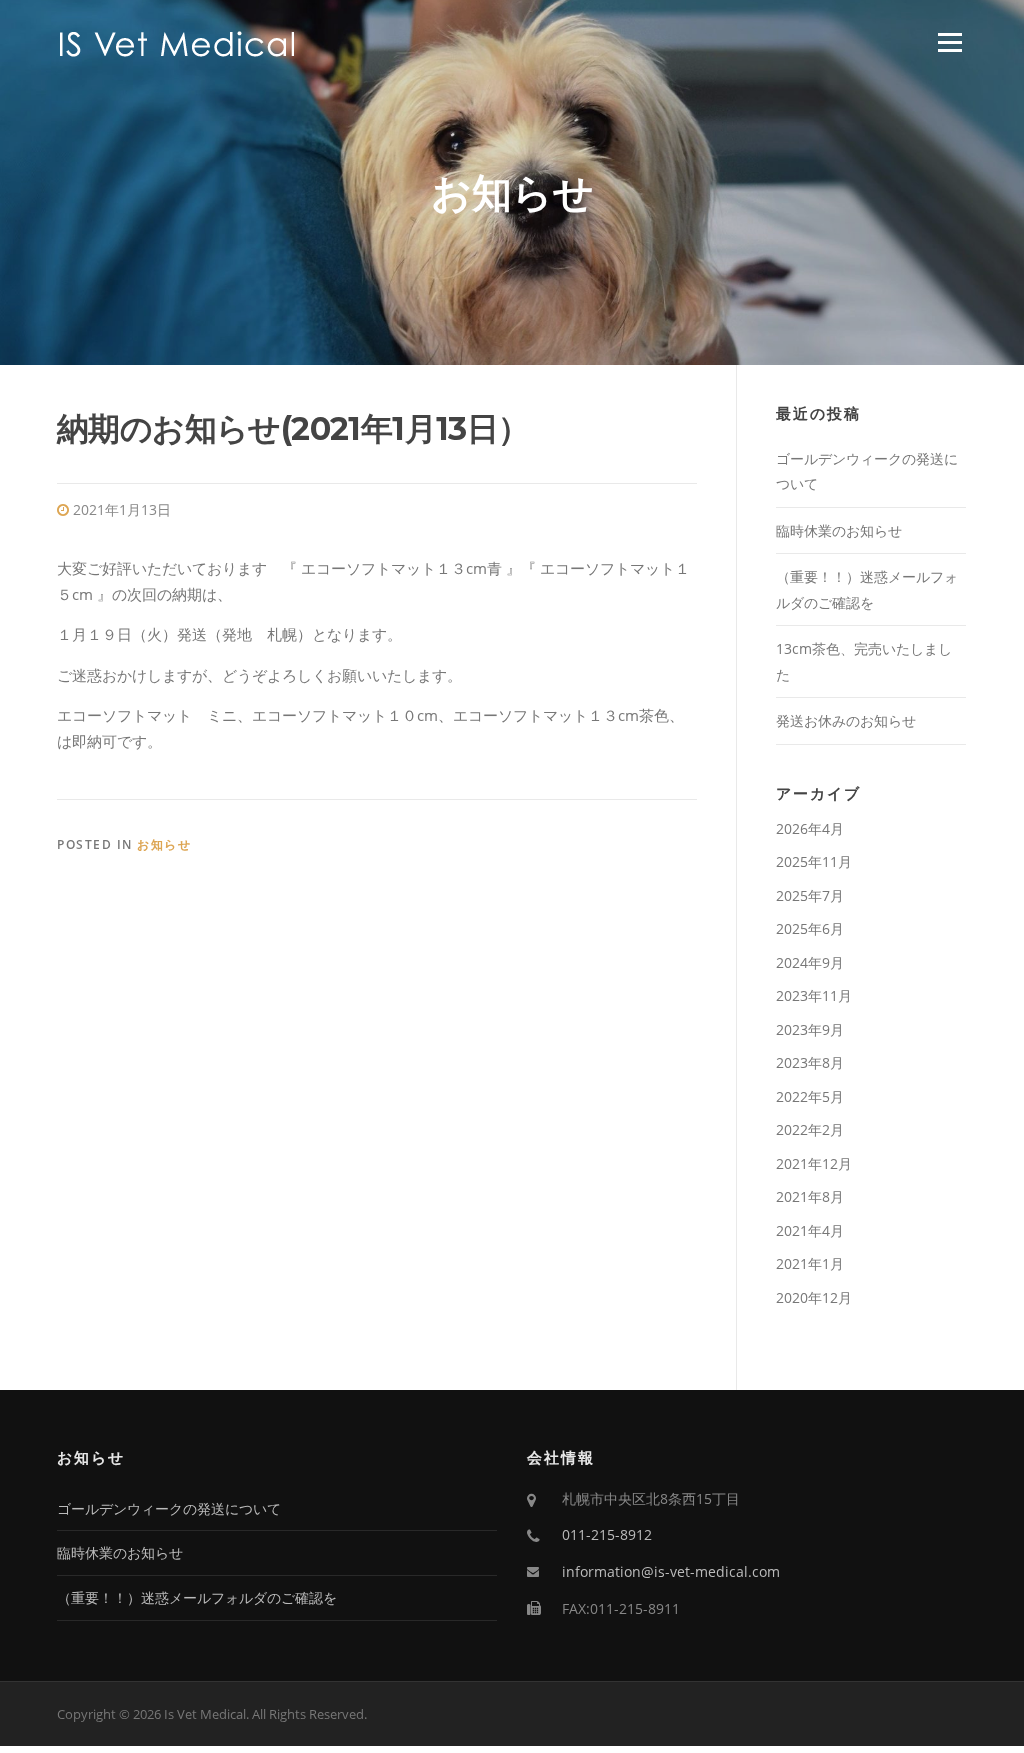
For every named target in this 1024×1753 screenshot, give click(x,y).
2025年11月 (814, 861)
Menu (949, 42)
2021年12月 (814, 1163)
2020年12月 (814, 1297)
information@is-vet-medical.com (671, 1571)
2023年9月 (810, 1029)
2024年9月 (810, 962)
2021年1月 (810, 1263)
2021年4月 (810, 1230)
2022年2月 (810, 1129)
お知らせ (164, 844)
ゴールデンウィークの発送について (169, 1508)
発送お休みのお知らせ (846, 720)
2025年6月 (810, 928)
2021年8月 (810, 1196)
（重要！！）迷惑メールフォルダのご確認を (197, 1597)
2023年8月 (810, 1062)
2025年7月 (810, 895)
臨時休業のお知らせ (839, 530)
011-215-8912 (607, 1534)
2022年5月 (810, 1096)
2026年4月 (810, 828)
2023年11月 (814, 995)
